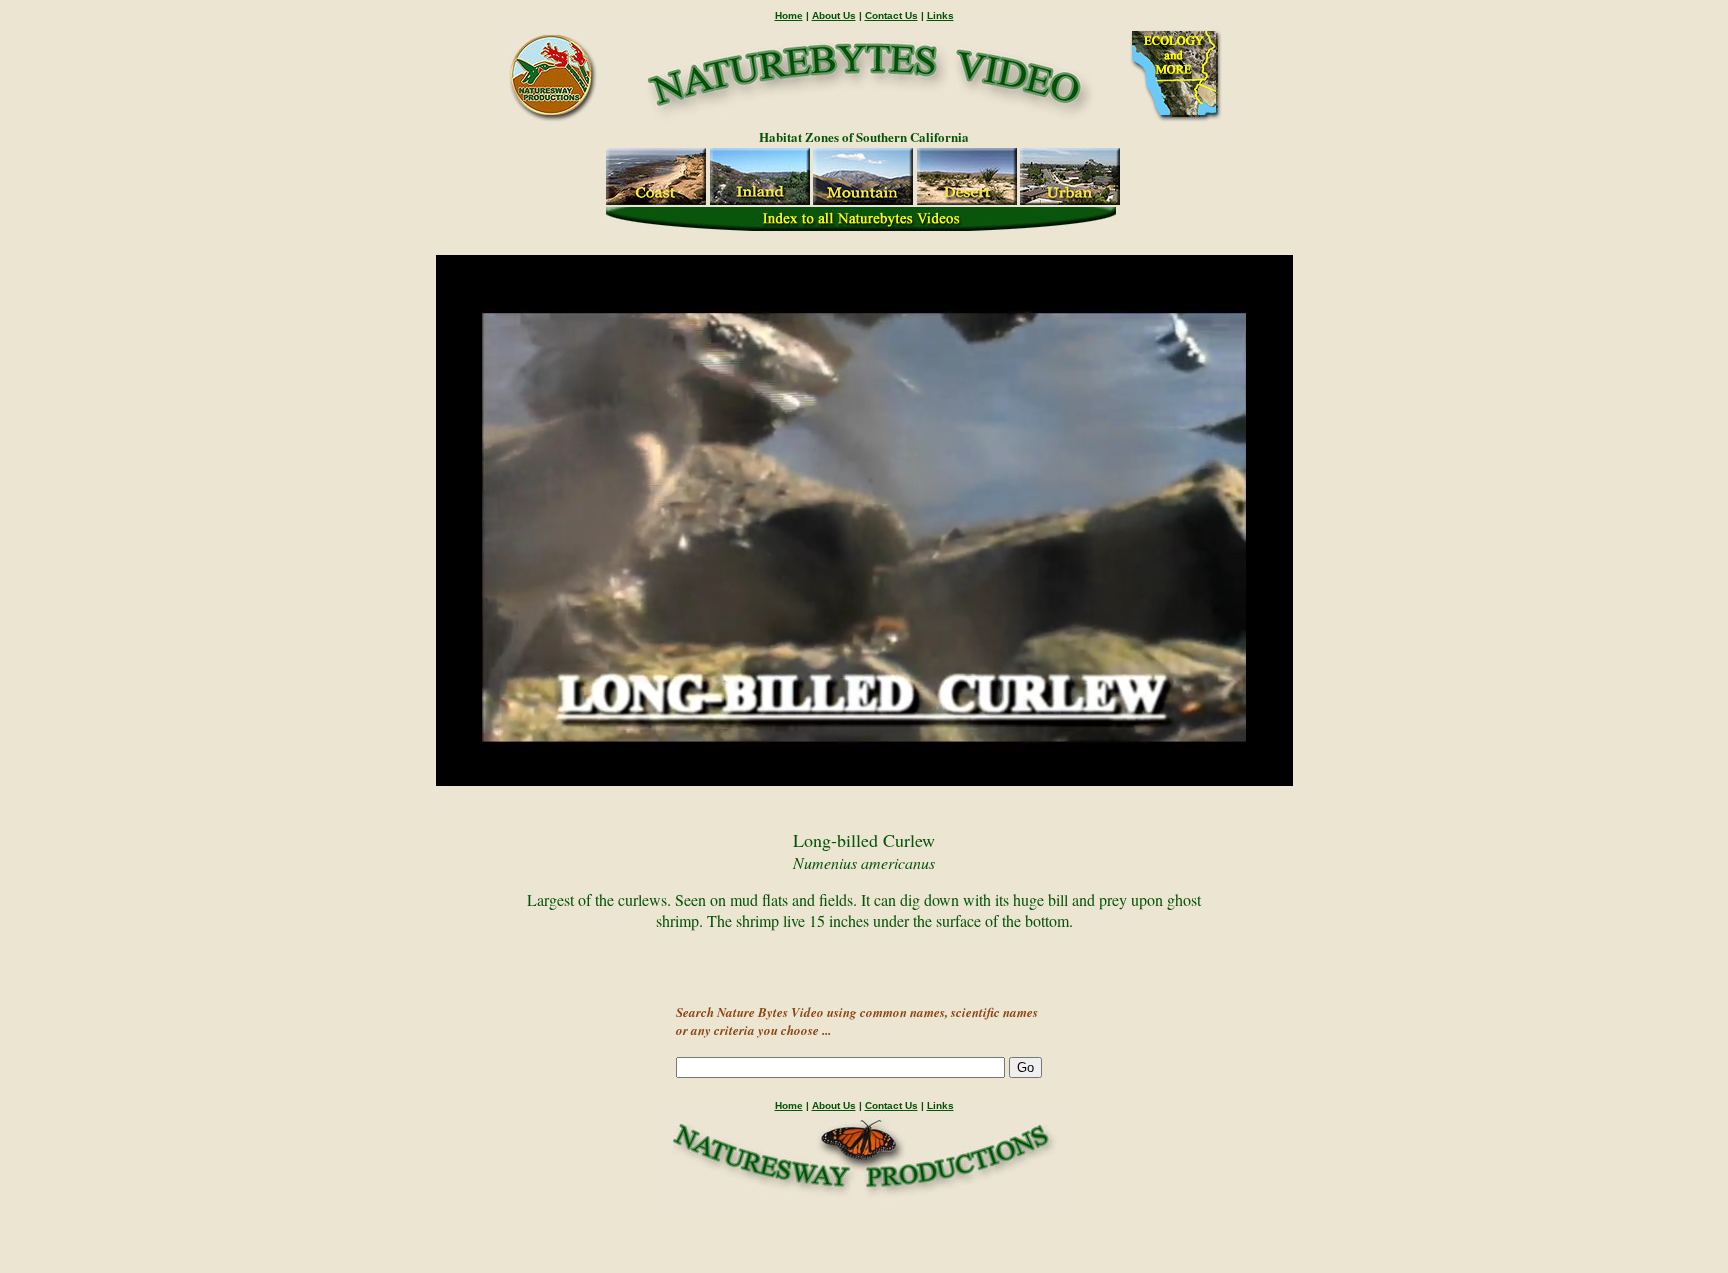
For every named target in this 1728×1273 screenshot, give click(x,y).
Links (940, 15)
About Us (834, 15)
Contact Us (891, 15)
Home (789, 15)
